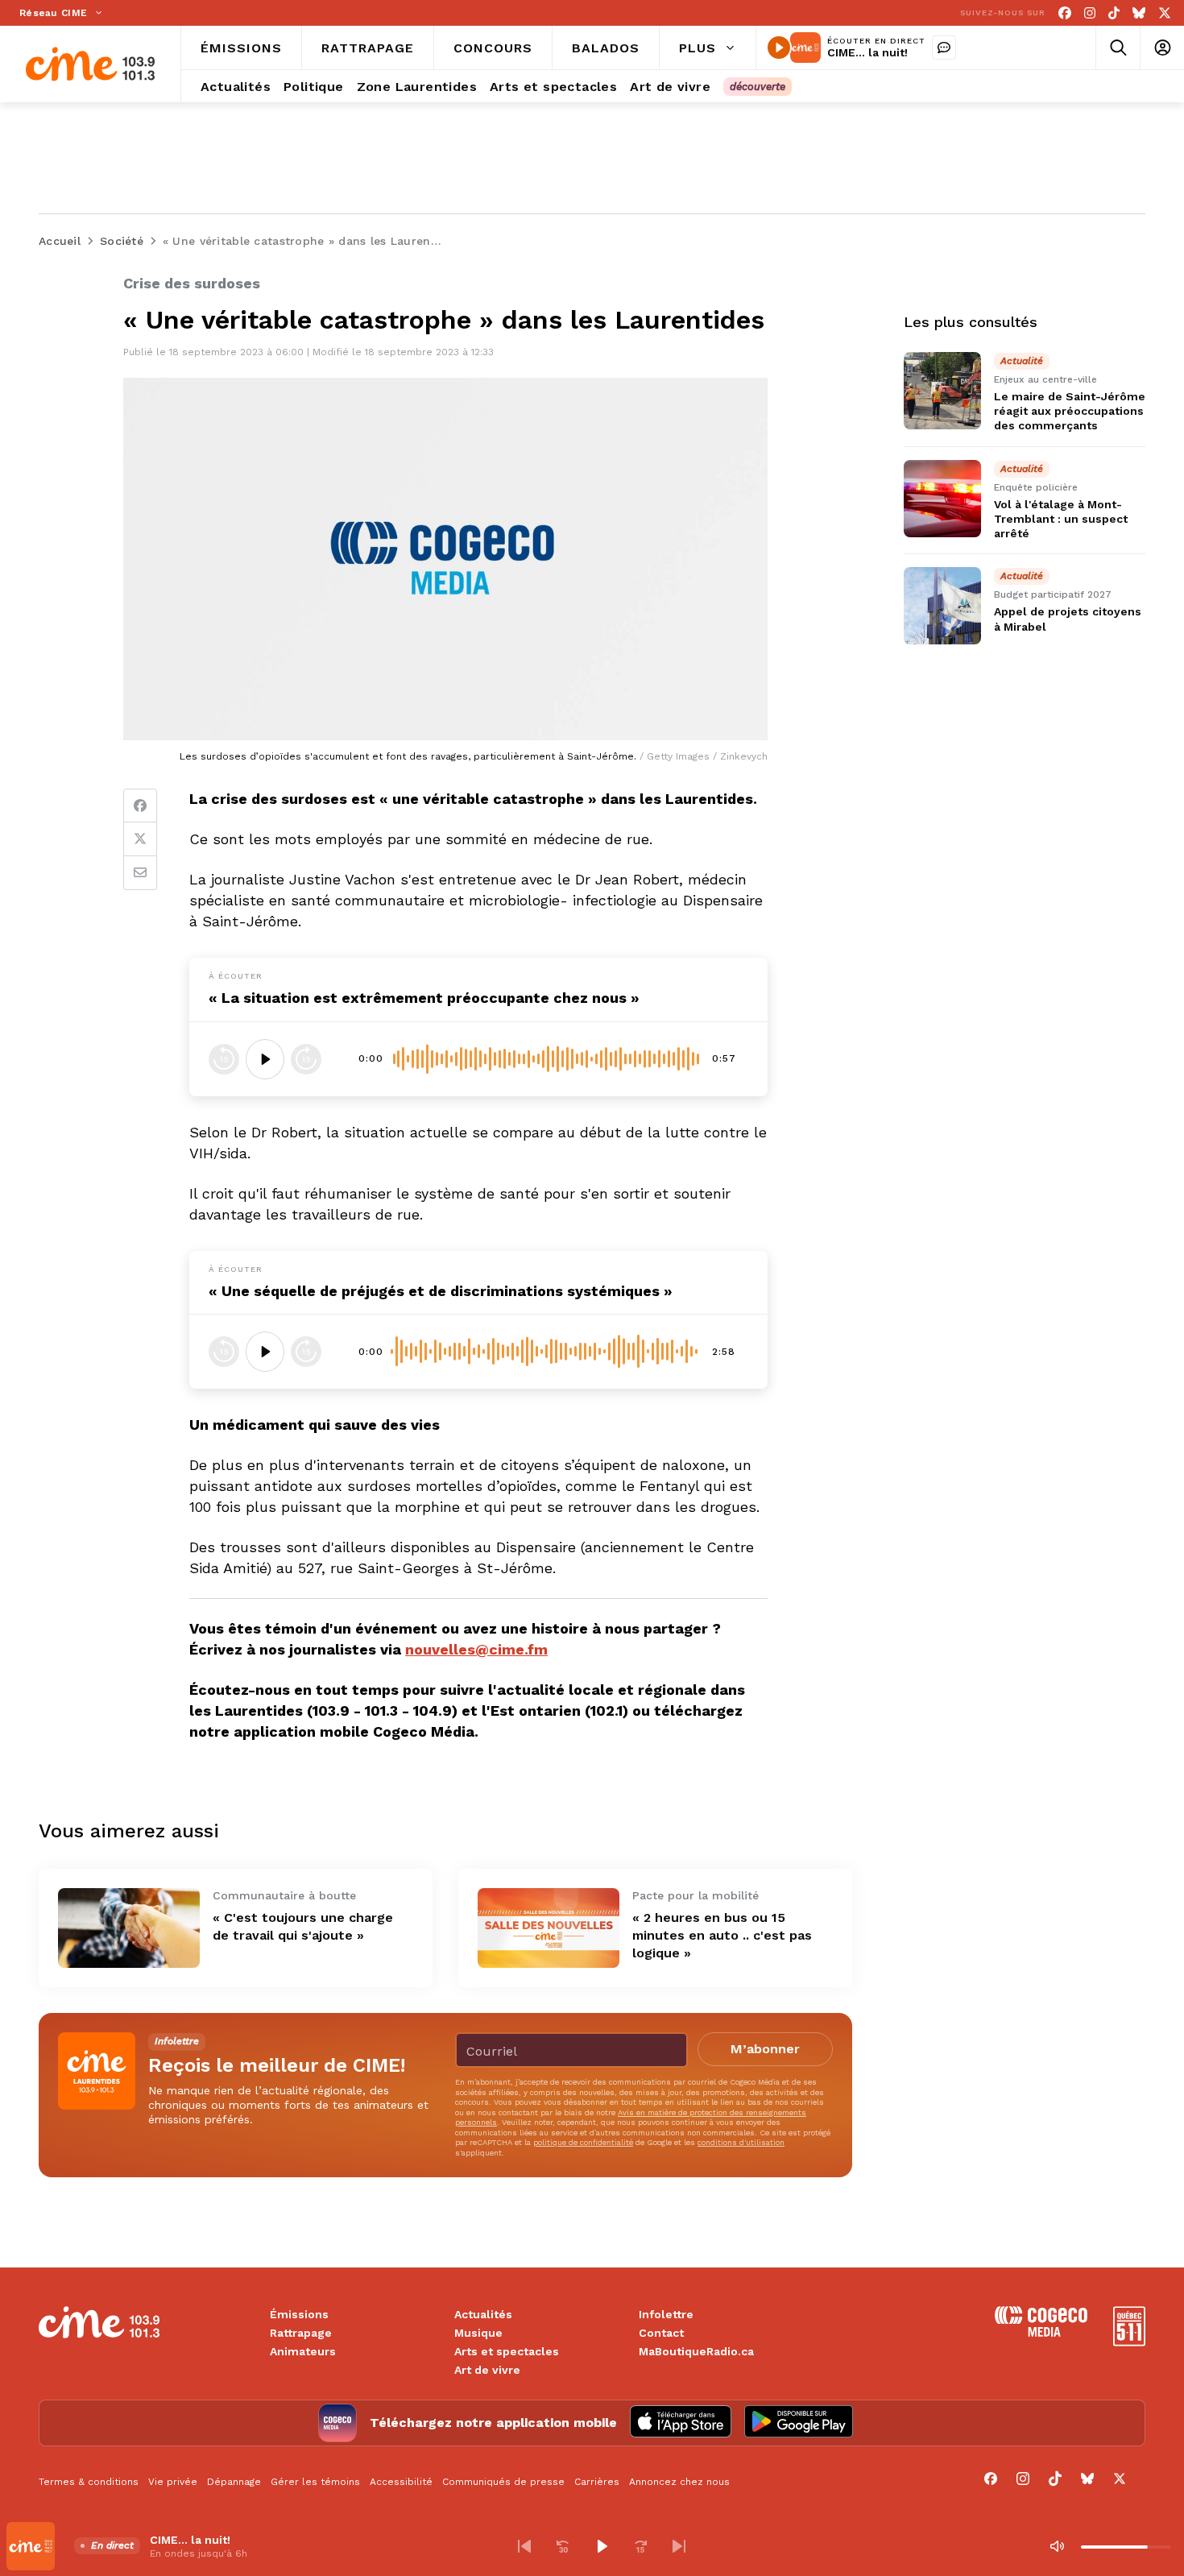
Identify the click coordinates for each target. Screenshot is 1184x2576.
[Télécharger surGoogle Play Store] (799, 2423)
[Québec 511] (1129, 2342)
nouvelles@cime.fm (476, 1649)
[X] (1165, 13)
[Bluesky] (1139, 13)
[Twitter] (140, 839)
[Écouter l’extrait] (265, 1059)
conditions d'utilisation (741, 2142)
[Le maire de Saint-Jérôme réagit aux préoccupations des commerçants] (942, 391)
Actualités (483, 2314)
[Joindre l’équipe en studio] (944, 48)
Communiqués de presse (503, 2482)
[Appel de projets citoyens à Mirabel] (942, 606)
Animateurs (303, 2351)
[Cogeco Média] (1041, 2332)
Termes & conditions (89, 2482)
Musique (478, 2333)
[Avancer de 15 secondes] (306, 1059)
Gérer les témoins (315, 2482)
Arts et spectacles (507, 2351)
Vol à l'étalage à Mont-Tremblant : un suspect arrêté (1061, 519)
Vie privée (173, 2482)
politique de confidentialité (583, 2142)
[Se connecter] (1162, 48)
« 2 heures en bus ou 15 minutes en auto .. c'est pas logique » (722, 1935)
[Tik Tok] (1114, 13)
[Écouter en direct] (779, 48)
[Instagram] (1090, 13)
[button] (524, 2546)
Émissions (299, 2314)
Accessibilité (401, 2482)
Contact (661, 2333)
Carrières (597, 2482)
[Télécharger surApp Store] (681, 2423)
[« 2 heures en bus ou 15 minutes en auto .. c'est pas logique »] (549, 1928)
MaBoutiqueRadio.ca (696, 2351)
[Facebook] (1065, 13)
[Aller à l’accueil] (90, 64)
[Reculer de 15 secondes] (224, 1059)
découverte (758, 87)
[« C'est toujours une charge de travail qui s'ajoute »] (129, 1928)
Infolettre (666, 2314)
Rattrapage (301, 2333)
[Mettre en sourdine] (1057, 2546)
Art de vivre (487, 2370)
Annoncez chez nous (679, 2482)
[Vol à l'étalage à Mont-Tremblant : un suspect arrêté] (942, 499)
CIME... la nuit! (867, 52)
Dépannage (234, 2482)
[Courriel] (140, 873)
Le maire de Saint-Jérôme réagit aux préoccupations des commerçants (1070, 411)
